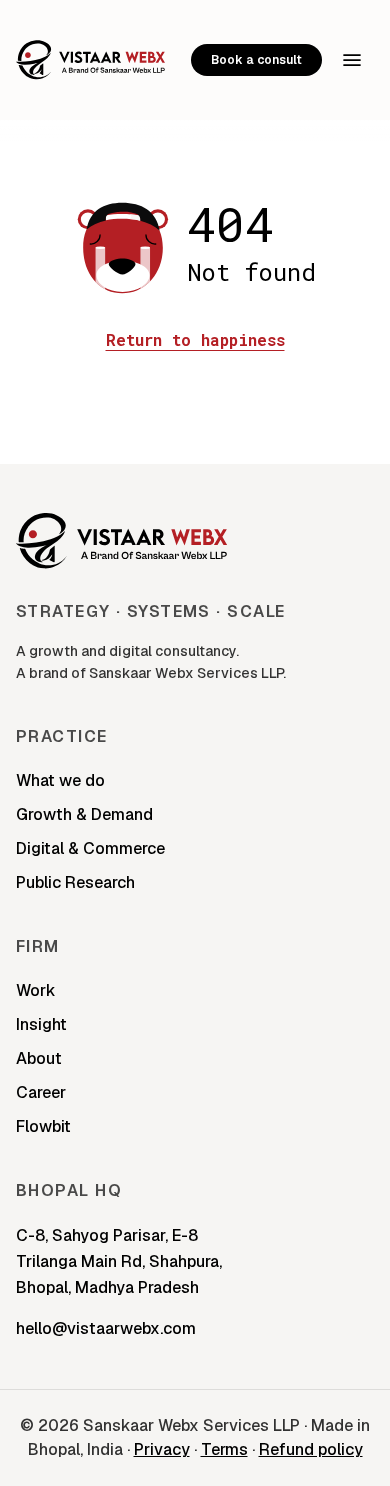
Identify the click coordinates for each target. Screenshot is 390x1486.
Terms (224, 1449)
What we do (60, 780)
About (39, 1058)
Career (41, 1092)
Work (36, 990)
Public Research (75, 882)
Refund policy (311, 1449)
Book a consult (256, 60)
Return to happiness (195, 339)
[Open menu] (352, 60)
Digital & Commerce (90, 848)
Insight (41, 1024)
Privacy (162, 1449)
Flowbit (43, 1126)
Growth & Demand (84, 814)
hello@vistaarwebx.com (106, 1328)
